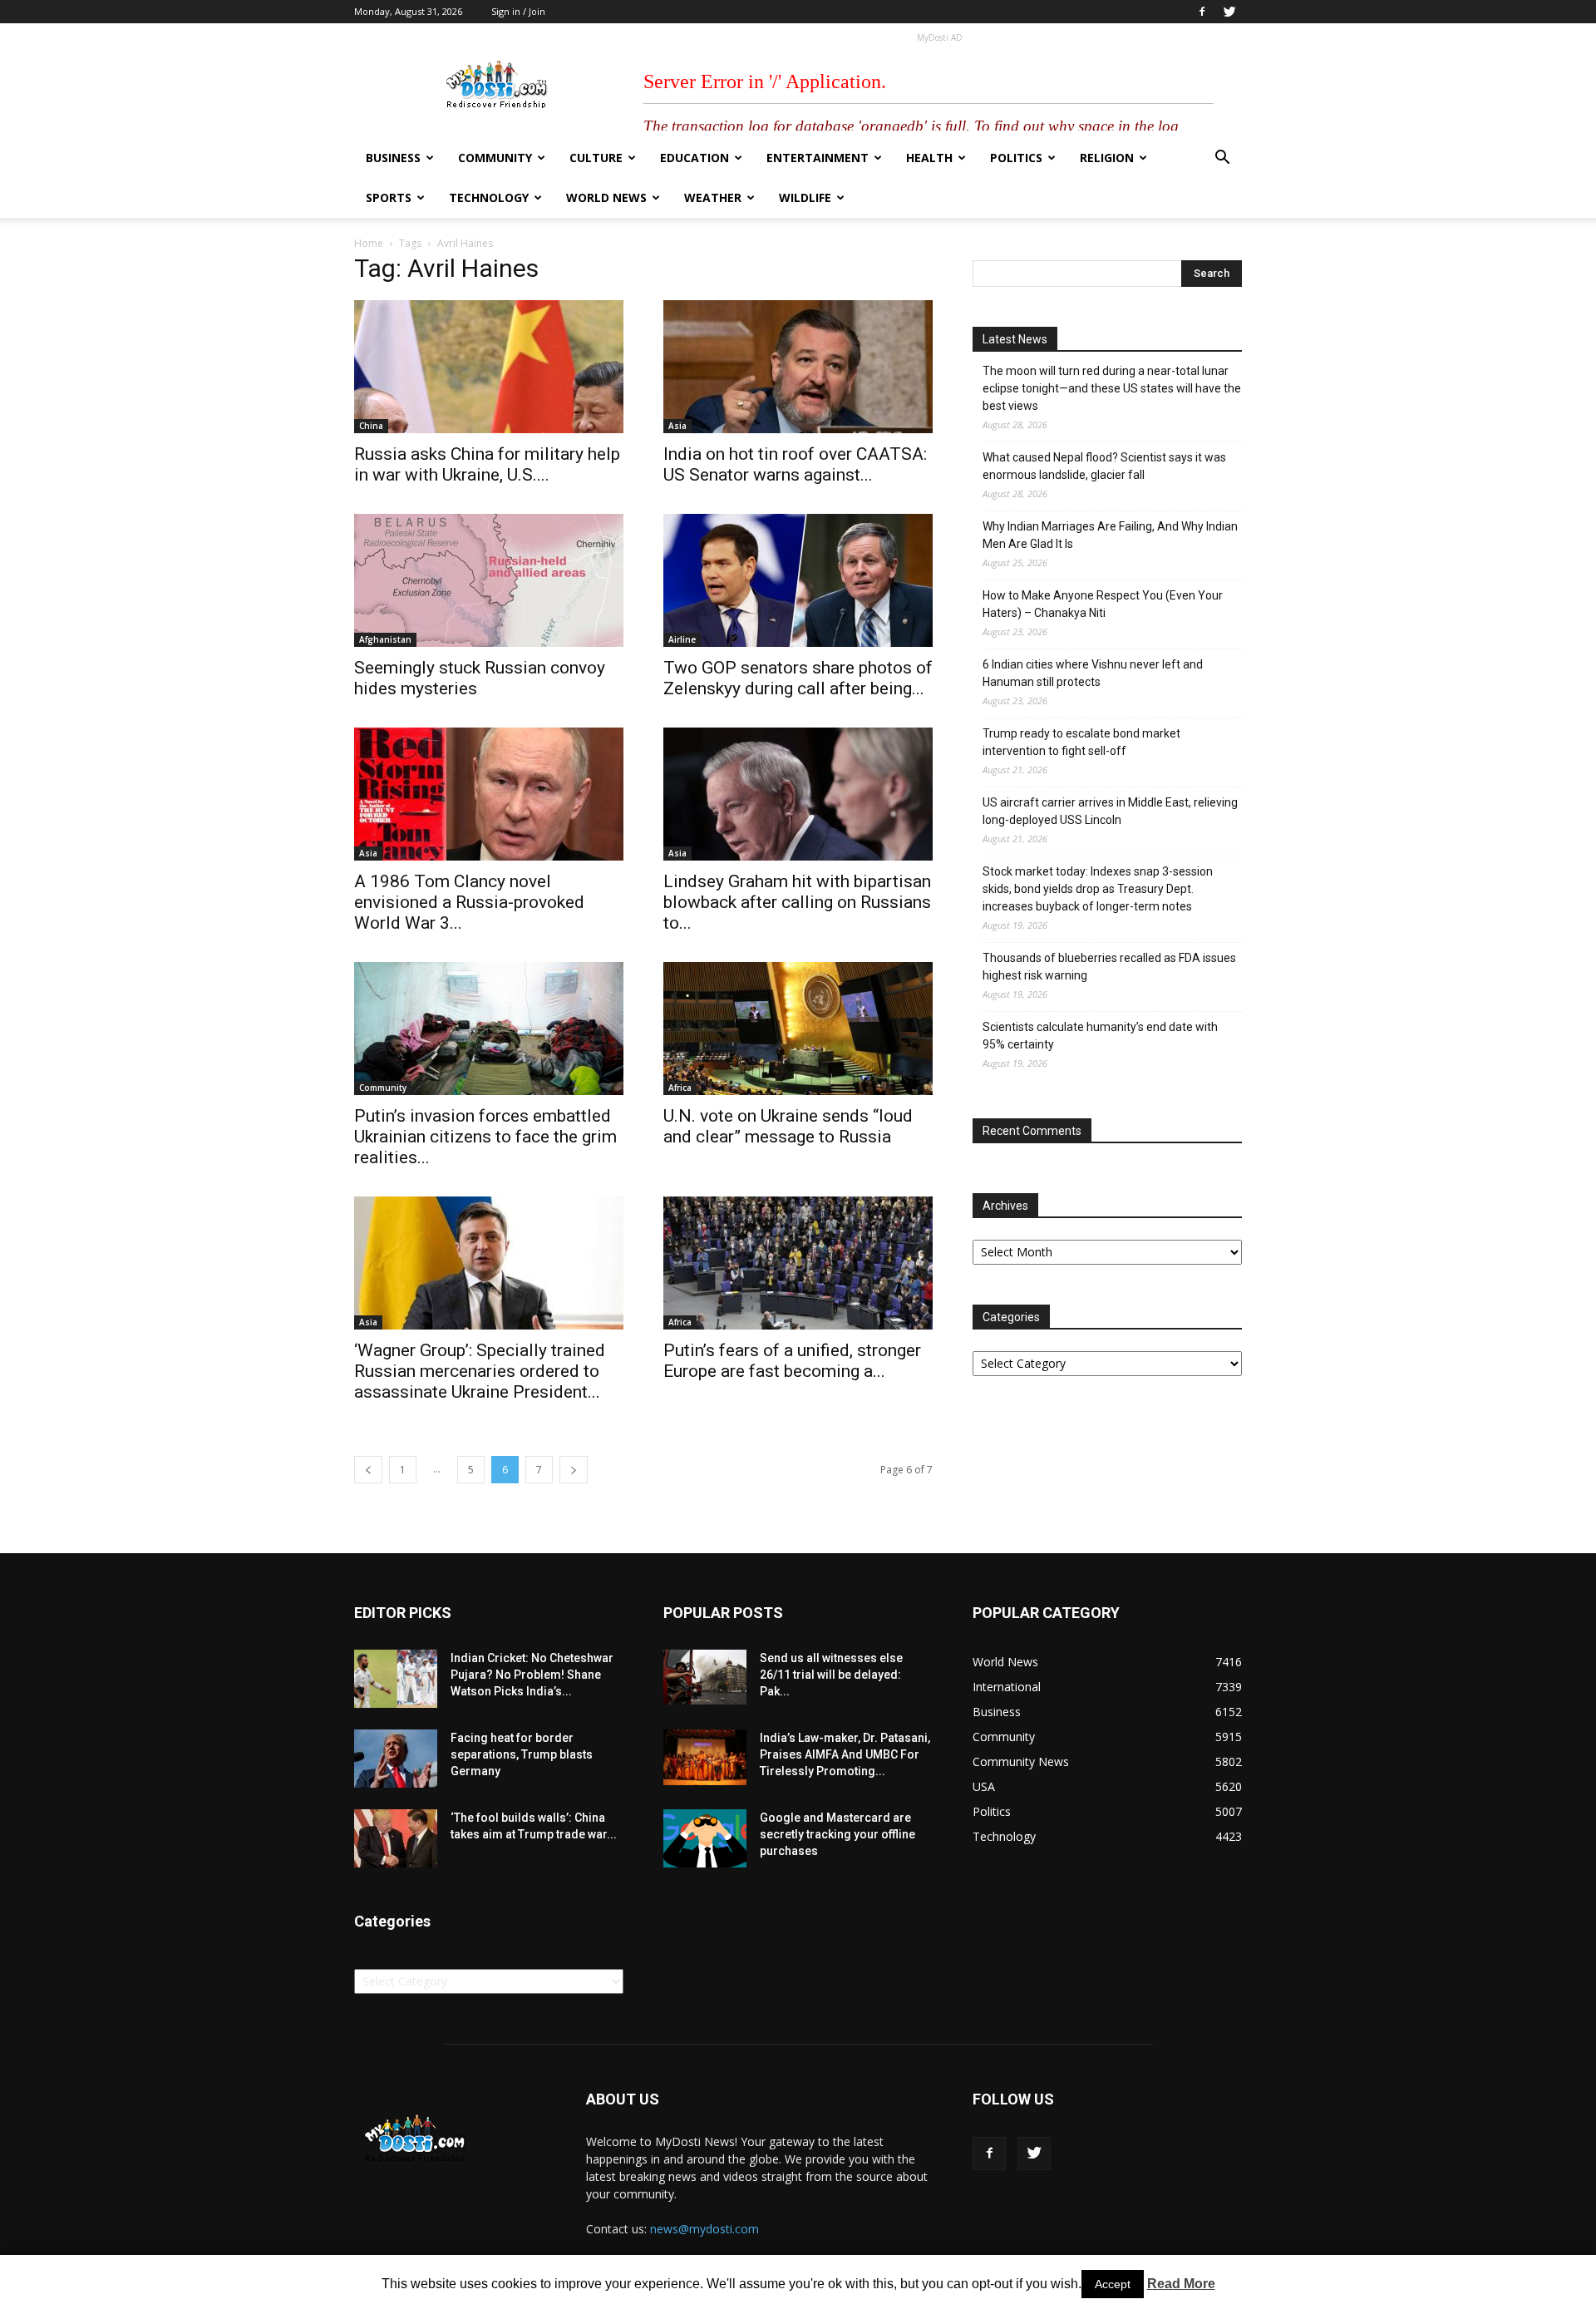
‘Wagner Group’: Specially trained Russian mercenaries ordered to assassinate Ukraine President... (480, 1371)
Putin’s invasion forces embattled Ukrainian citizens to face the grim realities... (485, 1137)
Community (495, 158)
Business (393, 158)
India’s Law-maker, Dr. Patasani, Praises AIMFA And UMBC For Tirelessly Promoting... (845, 1754)
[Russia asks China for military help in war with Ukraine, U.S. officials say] (489, 367)
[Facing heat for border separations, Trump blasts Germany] (396, 1759)
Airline (682, 639)
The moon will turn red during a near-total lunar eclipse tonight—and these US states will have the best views (1112, 388)
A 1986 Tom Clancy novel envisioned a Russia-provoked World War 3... (469, 902)
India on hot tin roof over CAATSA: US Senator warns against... (795, 464)
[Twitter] (1229, 12)
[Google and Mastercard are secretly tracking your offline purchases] (705, 1838)
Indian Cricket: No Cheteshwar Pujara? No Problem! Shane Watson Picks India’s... (532, 1675)
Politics (1016, 158)
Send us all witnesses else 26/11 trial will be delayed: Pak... (831, 1675)
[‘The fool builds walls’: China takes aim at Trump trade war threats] (396, 1838)
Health (929, 158)
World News (606, 197)
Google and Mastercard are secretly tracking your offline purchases (837, 1834)
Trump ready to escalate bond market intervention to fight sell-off (1081, 742)
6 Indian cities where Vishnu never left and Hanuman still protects (1093, 673)
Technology (489, 197)
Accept (1113, 2284)
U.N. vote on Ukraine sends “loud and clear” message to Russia (788, 1126)
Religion (1107, 158)
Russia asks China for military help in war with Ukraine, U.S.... (487, 464)
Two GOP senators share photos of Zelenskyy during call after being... (798, 678)
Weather (713, 197)
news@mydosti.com (704, 2229)
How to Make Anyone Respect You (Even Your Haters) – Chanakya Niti (1103, 604)
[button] (1222, 159)
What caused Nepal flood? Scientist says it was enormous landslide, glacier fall (1104, 466)
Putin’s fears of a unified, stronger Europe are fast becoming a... (792, 1361)
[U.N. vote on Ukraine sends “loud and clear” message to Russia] (798, 1029)
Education (695, 158)
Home (369, 243)
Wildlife (805, 197)
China (371, 426)
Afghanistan (385, 639)
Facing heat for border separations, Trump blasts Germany (522, 1754)
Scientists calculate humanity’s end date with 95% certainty (1100, 1036)
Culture (596, 158)
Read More (1181, 2284)
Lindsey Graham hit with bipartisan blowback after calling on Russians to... (797, 902)
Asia (677, 426)
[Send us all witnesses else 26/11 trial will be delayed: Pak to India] (705, 1677)
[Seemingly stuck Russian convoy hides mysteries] (489, 580)
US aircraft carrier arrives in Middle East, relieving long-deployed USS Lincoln (1110, 811)
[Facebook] (1202, 12)
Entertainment (818, 158)
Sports (389, 197)
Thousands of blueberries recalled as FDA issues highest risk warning (1109, 967)
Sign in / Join (518, 11)
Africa (680, 1088)
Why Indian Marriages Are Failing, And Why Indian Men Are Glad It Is (1110, 535)
